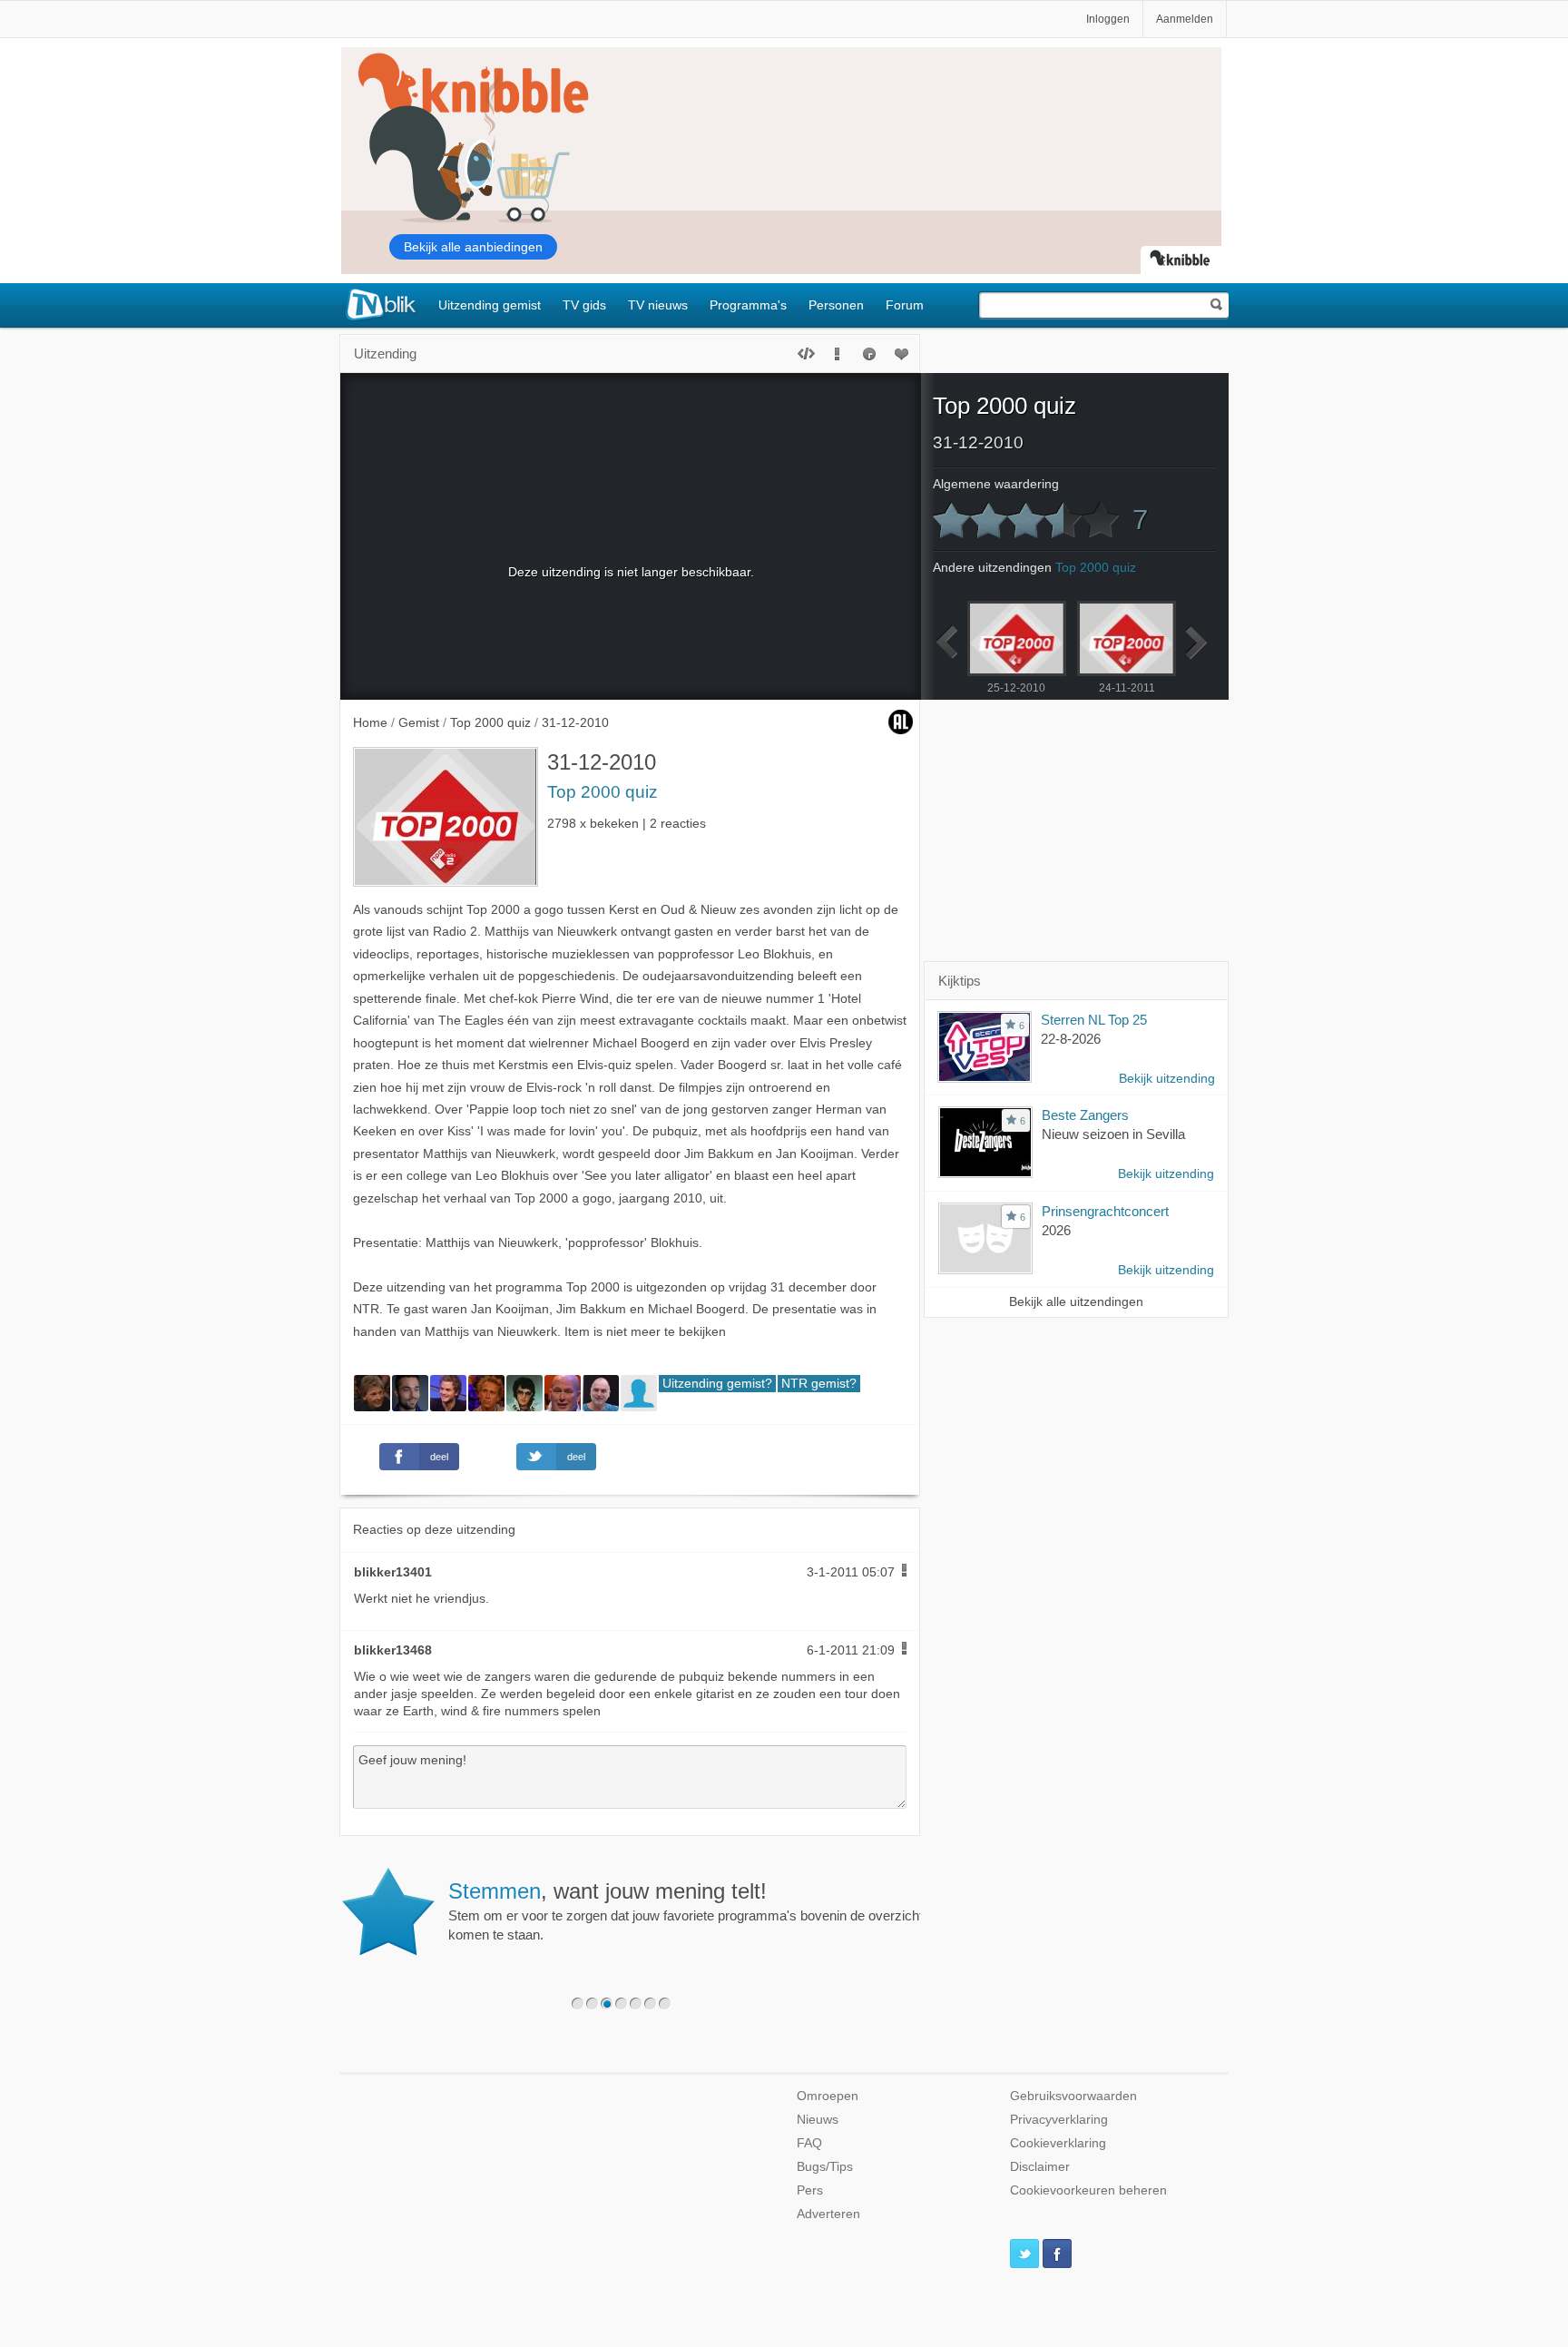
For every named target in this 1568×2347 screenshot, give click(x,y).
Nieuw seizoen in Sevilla (1113, 1134)
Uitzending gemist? (717, 1384)
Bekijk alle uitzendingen (1076, 1302)
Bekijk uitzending (1167, 1079)
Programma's (748, 305)
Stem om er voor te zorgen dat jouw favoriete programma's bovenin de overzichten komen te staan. (693, 1910)
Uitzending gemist (490, 305)
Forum (905, 305)
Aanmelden (1185, 19)
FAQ (809, 2143)
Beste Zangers (1085, 1115)
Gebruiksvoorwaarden (1073, 2096)
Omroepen (828, 2096)
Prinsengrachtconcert (1105, 1211)
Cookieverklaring (1058, 2143)
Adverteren (828, 2214)
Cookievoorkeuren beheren (1088, 2190)
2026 (1056, 1230)
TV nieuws (658, 305)
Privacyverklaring (1059, 2120)
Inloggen (1108, 19)
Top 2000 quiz (603, 792)
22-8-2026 (1071, 1039)
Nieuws (818, 2120)
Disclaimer (1040, 2167)
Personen (836, 305)
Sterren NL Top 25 (1094, 1020)
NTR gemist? (819, 1384)
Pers (810, 2190)
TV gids (584, 305)
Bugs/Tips (825, 2167)
